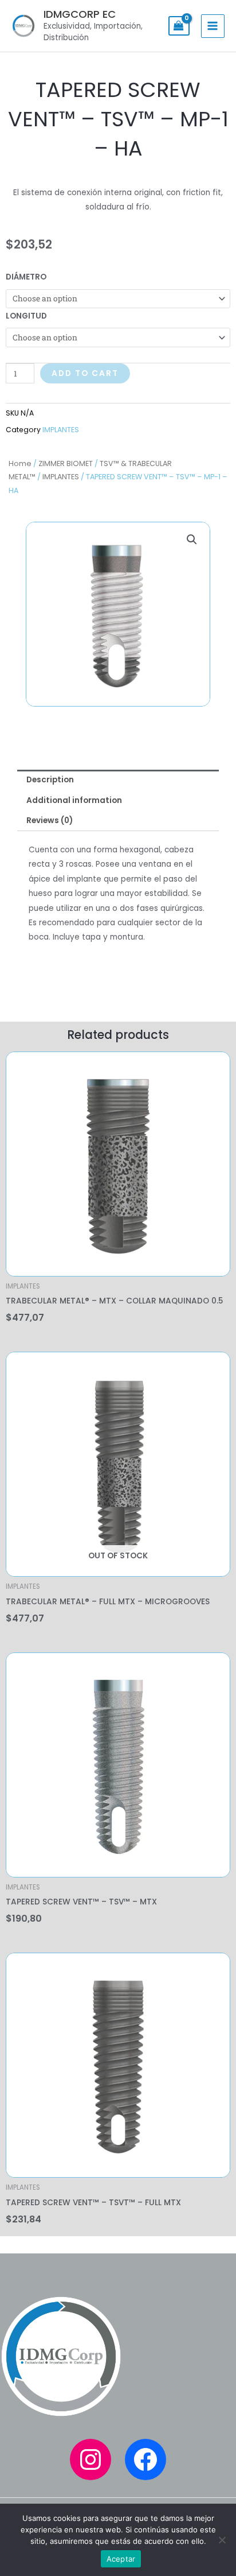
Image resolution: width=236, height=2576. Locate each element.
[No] (222, 2540)
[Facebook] (145, 2459)
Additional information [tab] (74, 800)
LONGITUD (26, 316)
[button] (192, 540)
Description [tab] (50, 780)
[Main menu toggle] (213, 26)
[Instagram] (91, 2459)
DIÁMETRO (26, 277)
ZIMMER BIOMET (66, 463)
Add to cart (85, 373)
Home (20, 463)
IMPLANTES (61, 477)
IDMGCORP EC (80, 14)
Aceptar (121, 2559)
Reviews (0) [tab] (50, 820)
